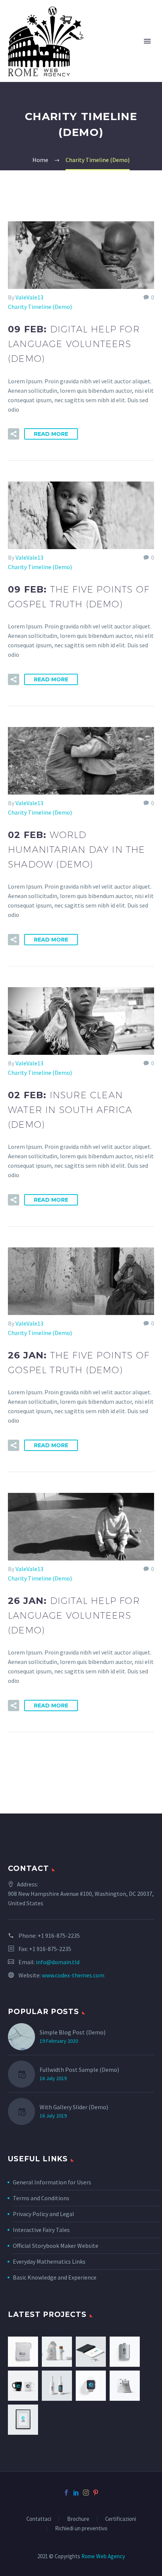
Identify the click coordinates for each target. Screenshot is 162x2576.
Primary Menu (147, 41)
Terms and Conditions (41, 2198)
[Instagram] (86, 2493)
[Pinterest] (96, 2493)
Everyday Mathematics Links (49, 2261)
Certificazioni (121, 2519)
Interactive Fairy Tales (41, 2230)
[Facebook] (66, 2493)
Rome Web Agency (103, 2556)
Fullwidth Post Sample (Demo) (79, 2070)
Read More (51, 434)
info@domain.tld (58, 1962)
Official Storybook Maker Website (56, 2246)
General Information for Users (52, 2182)
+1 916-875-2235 (59, 1935)
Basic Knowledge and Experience (55, 2277)
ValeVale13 (29, 297)
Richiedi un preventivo (81, 2529)
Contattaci (39, 2519)
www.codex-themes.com (73, 1975)
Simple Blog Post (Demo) (73, 2032)
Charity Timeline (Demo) (40, 307)
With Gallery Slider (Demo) (74, 2107)
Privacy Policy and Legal (44, 2214)
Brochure (78, 2519)
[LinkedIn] (76, 2493)
